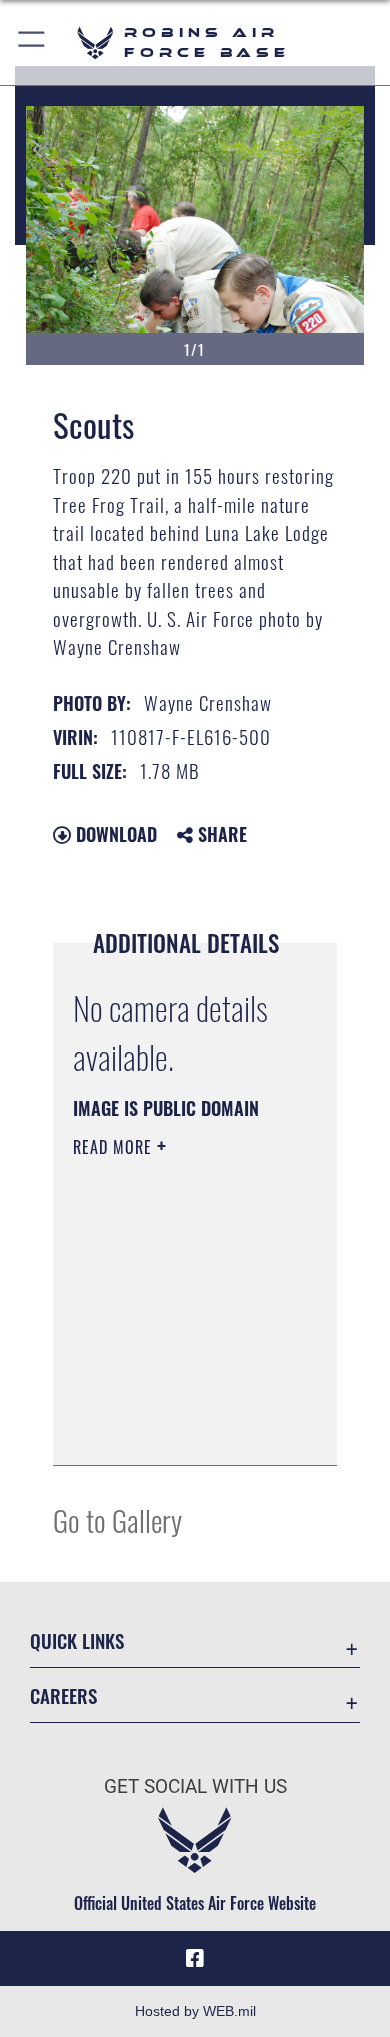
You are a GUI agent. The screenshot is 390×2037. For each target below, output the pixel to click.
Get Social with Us (195, 1786)
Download (114, 834)
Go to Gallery (117, 1519)
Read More (115, 1147)
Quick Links (77, 1640)
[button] (32, 42)
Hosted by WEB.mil (195, 2011)
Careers (63, 1695)
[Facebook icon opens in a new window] (195, 1959)
